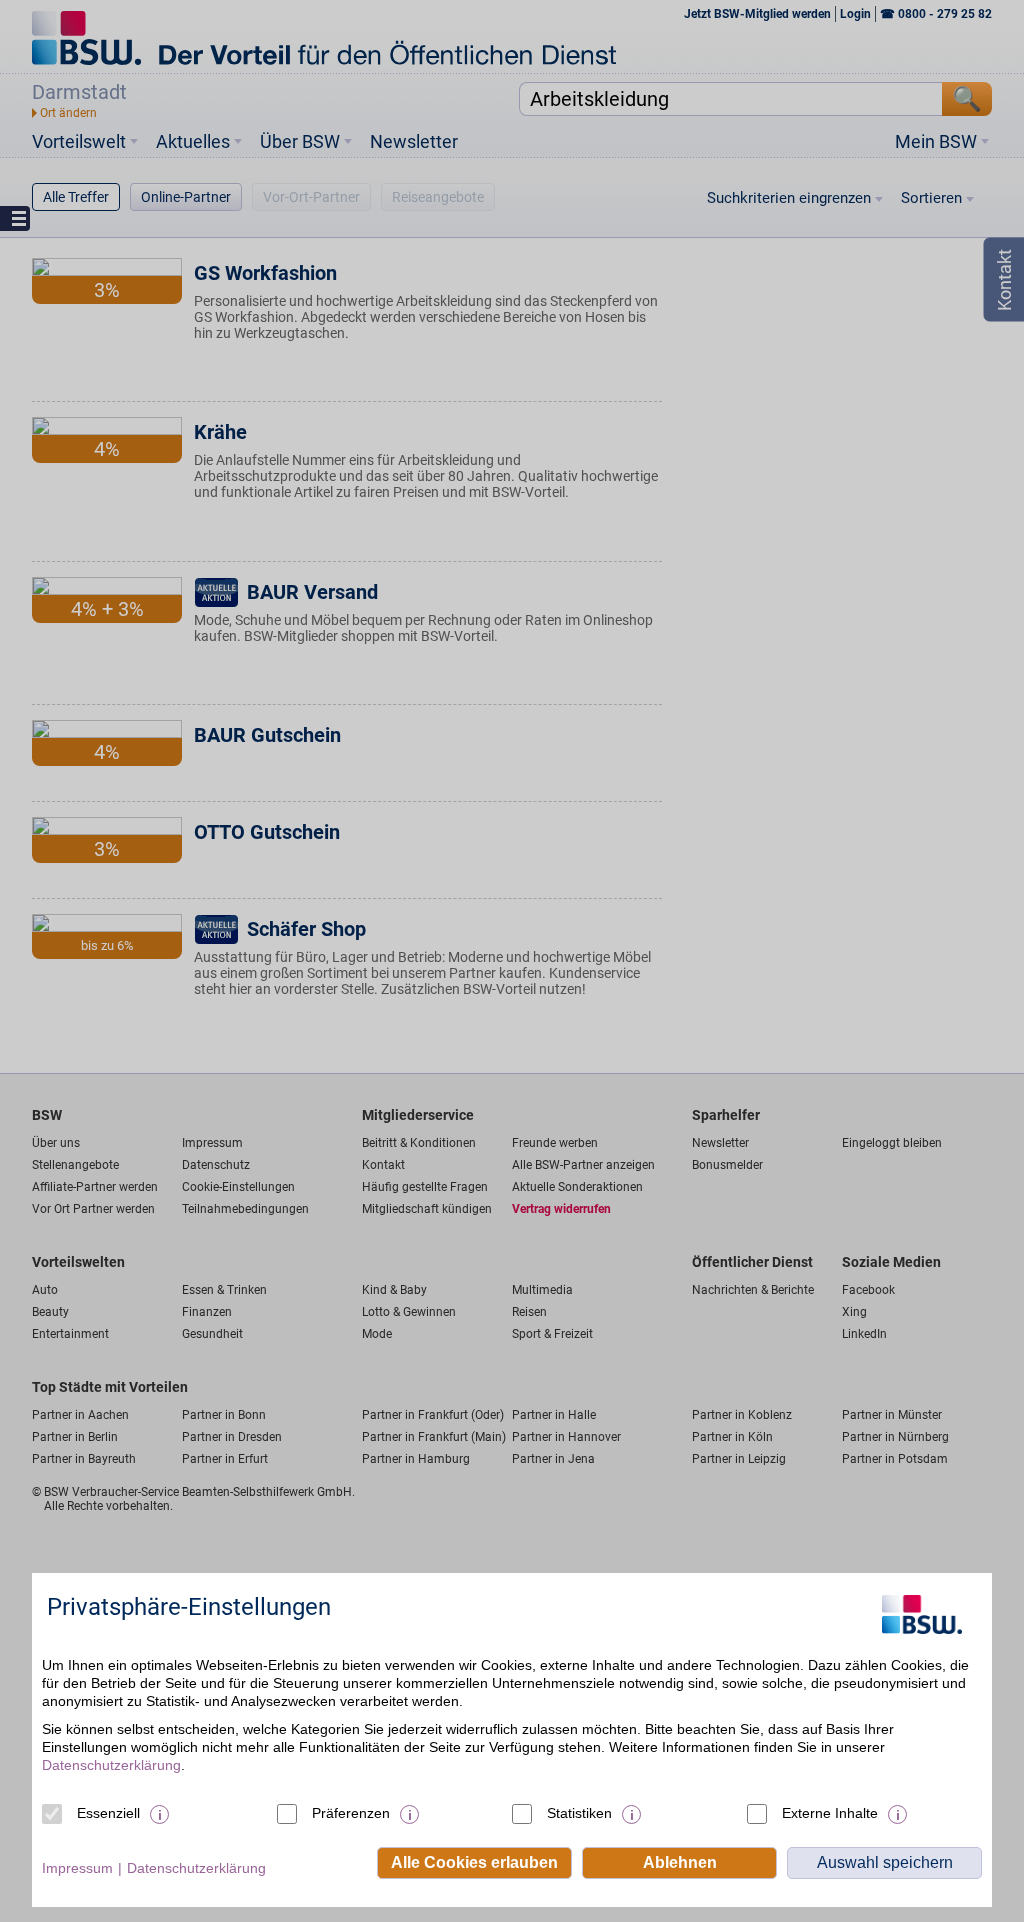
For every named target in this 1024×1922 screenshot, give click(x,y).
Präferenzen (351, 1813)
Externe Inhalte (830, 1813)
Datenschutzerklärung (111, 1765)
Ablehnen (680, 1862)
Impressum (77, 1868)
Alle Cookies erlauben (474, 1862)
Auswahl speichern (885, 1862)
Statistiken (579, 1813)
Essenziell (108, 1813)
